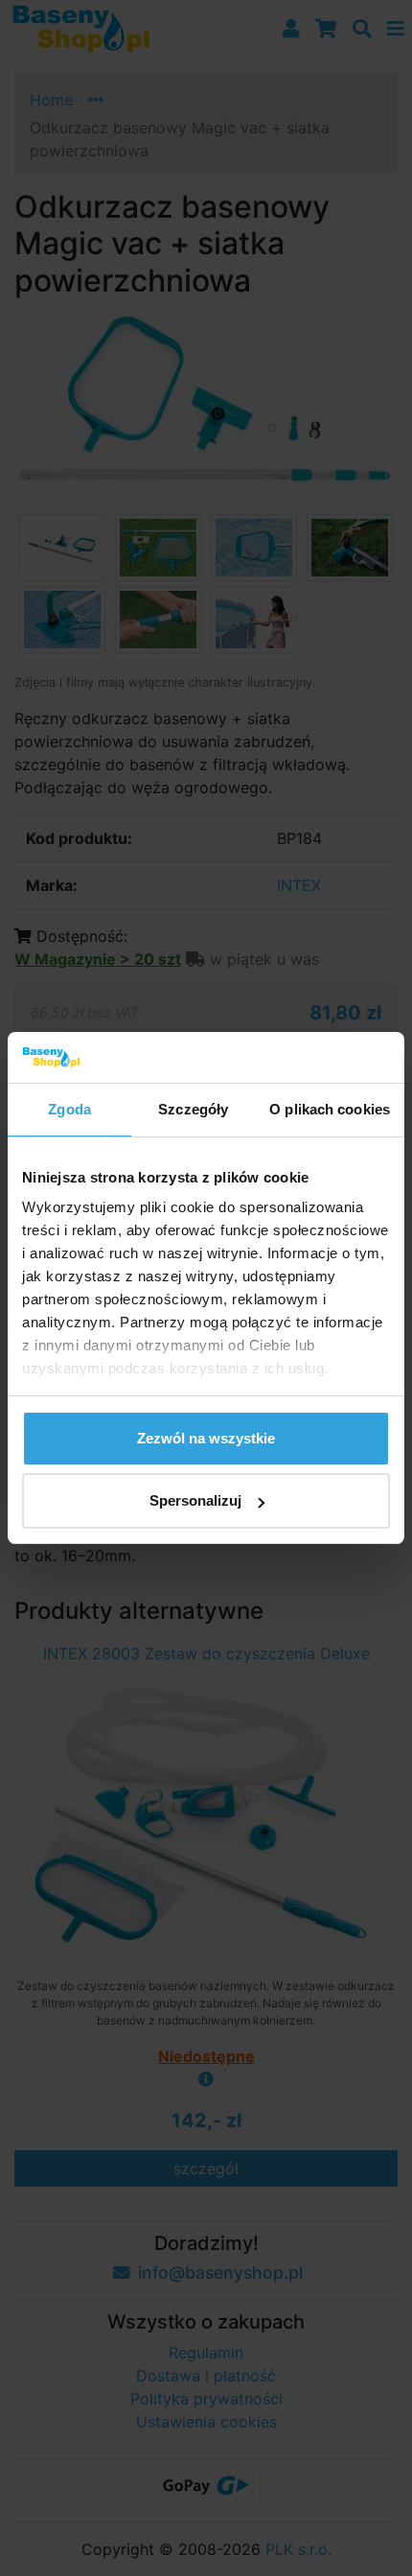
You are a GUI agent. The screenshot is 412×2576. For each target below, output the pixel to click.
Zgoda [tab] (69, 1109)
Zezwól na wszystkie (206, 1438)
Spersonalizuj (195, 1500)
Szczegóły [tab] (193, 1109)
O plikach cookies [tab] (330, 1109)
